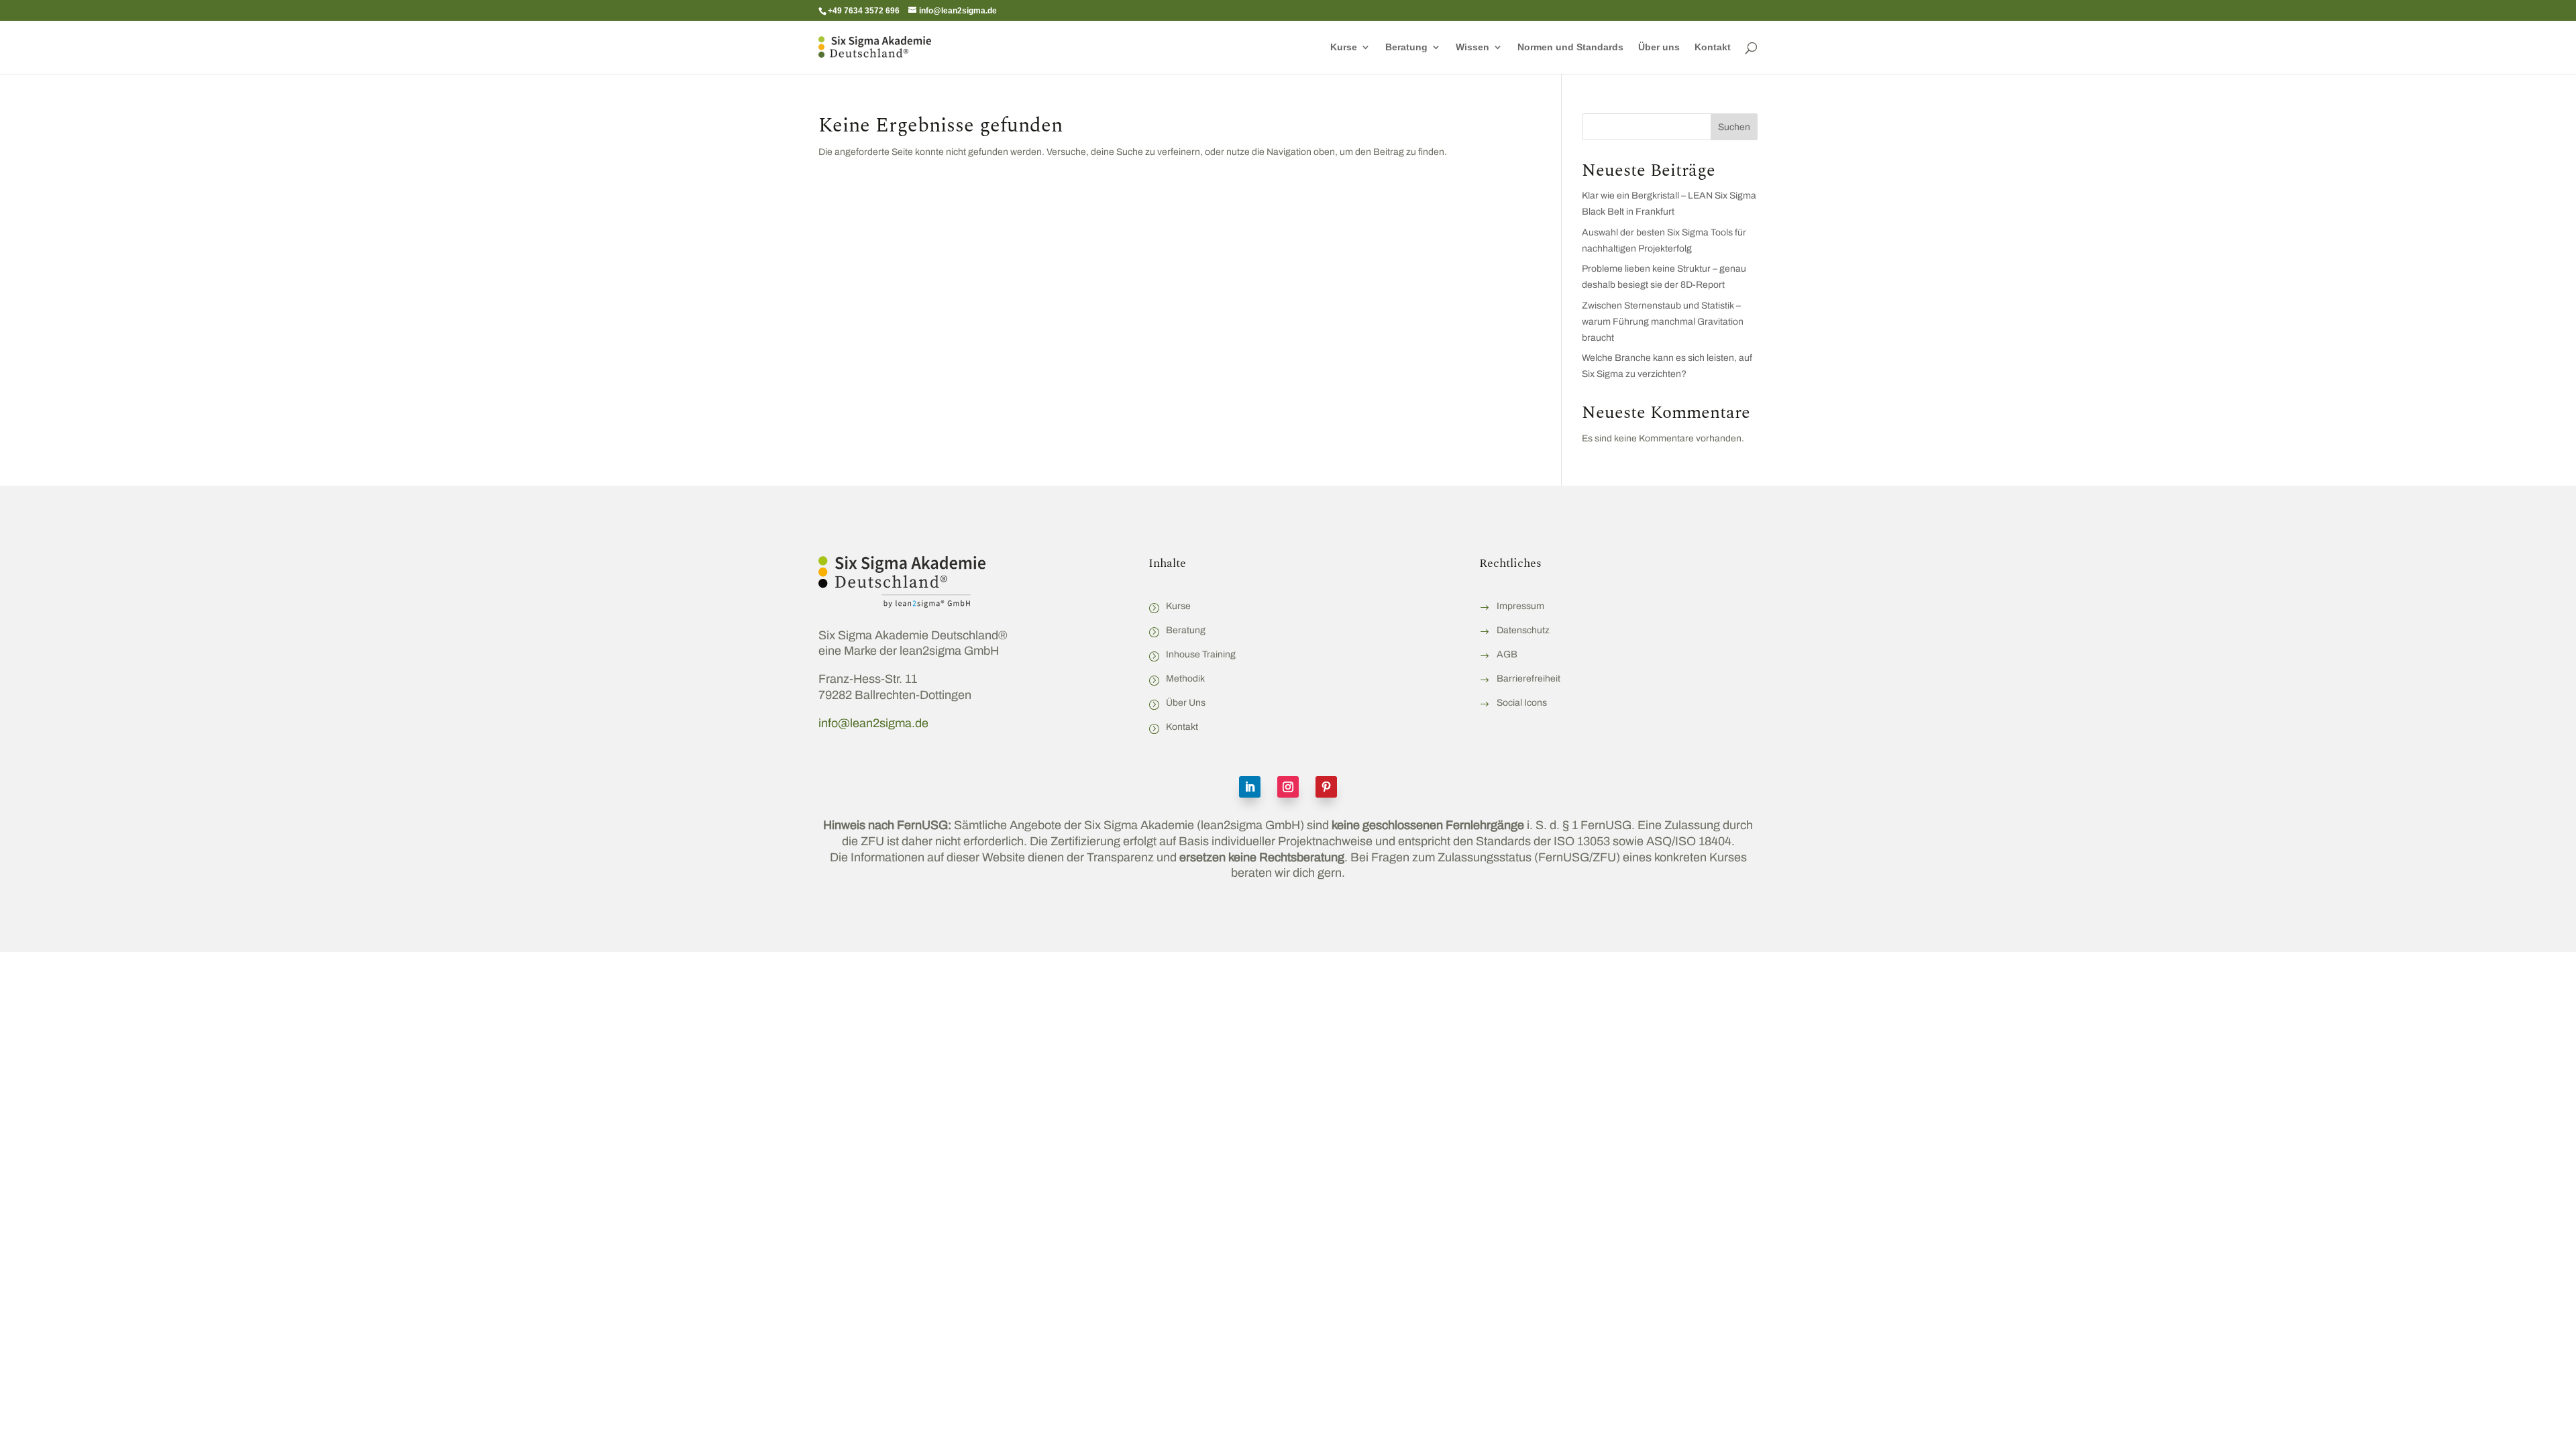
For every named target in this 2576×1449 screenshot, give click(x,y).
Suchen (1734, 127)
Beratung (1406, 47)
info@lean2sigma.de (873, 723)
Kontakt (1713, 47)
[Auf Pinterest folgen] (1326, 787)
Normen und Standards (1570, 47)
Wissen (1472, 47)
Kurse (1344, 47)
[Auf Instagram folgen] (1288, 787)
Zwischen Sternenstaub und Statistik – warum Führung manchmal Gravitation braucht (1663, 322)
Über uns (1659, 47)
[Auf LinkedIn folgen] (1250, 787)
